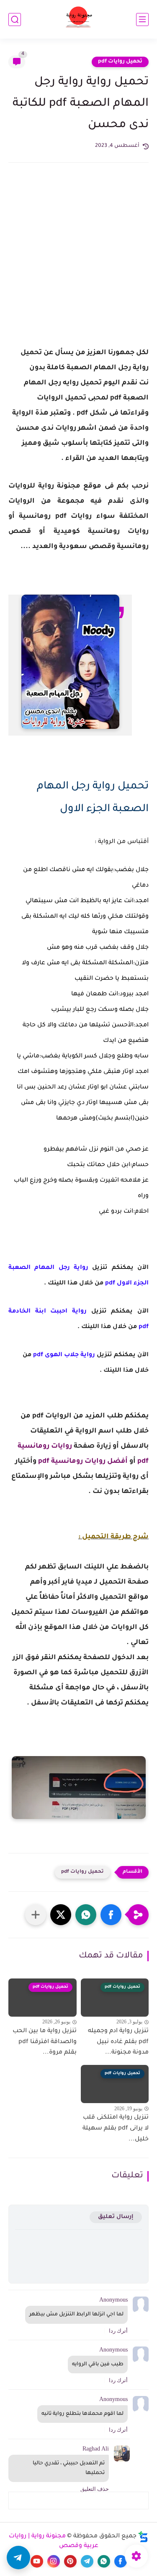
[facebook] (121, 2561)
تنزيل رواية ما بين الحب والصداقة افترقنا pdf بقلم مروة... (45, 2042)
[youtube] (37, 2561)
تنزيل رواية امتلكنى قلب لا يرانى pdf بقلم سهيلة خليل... (116, 2128)
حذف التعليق (95, 2489)
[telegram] (87, 2561)
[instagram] (54, 2561)
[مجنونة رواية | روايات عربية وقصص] (78, 20)
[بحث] (15, 20)
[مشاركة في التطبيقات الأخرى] (36, 1915)
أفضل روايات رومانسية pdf (83, 1462)
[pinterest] (70, 2561)
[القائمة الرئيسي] (142, 20)
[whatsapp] (104, 2561)
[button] (111, 1915)
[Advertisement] (78, 262)
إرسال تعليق (116, 2217)
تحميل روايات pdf (120, 62)
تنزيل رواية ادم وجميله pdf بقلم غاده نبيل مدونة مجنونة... (118, 2042)
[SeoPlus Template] (143, 2537)
